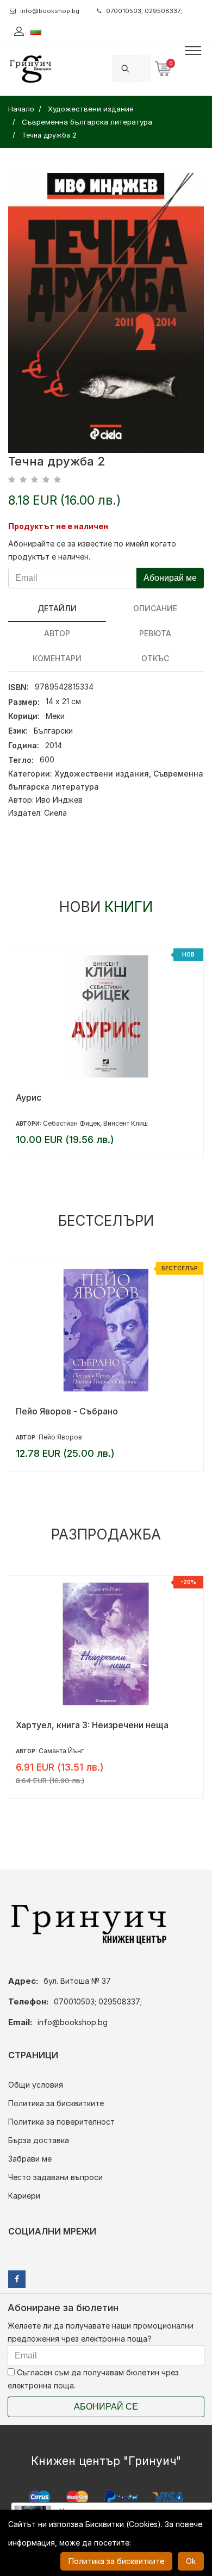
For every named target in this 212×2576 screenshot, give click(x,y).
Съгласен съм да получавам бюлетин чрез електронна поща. (93, 2379)
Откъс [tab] (155, 658)
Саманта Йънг (61, 1751)
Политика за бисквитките (56, 2103)
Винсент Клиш (126, 1123)
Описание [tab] (155, 608)
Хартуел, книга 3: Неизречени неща (92, 1725)
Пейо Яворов (60, 1437)
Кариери (24, 2196)
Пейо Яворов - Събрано (67, 1411)
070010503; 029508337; (144, 11)
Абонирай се (106, 2407)
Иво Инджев (59, 800)
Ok (191, 2561)
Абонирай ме (170, 578)
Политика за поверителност (61, 2122)
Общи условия (36, 2085)
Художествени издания (102, 774)
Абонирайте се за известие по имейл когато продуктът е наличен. (92, 550)
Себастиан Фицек (71, 1123)
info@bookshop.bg (50, 11)
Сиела (55, 813)
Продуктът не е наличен (58, 526)
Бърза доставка (39, 2140)
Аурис (29, 1097)
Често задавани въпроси (55, 2177)
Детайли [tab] (57, 608)
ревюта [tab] (155, 633)
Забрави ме (30, 2159)
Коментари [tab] (57, 658)
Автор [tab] (57, 633)
